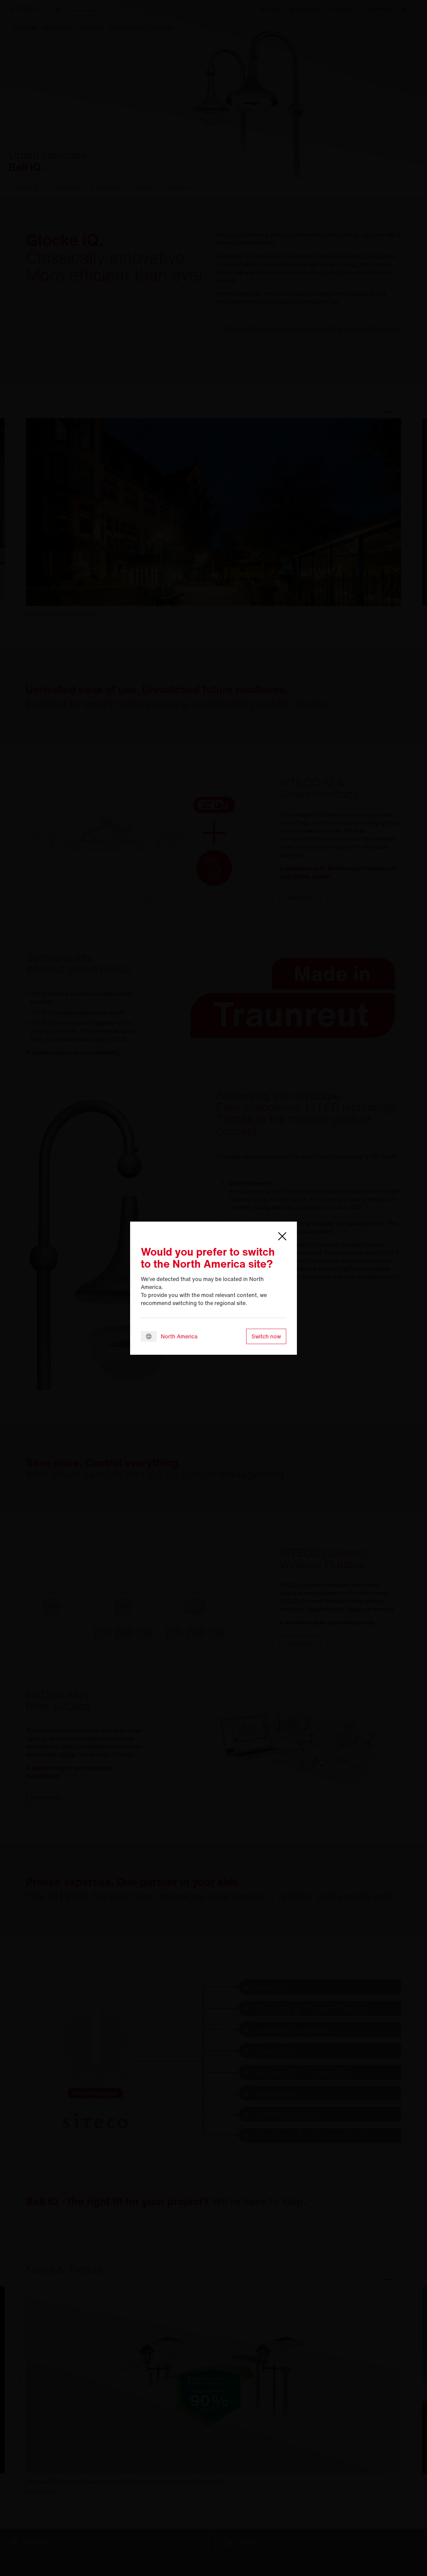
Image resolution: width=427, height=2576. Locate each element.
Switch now (266, 1336)
